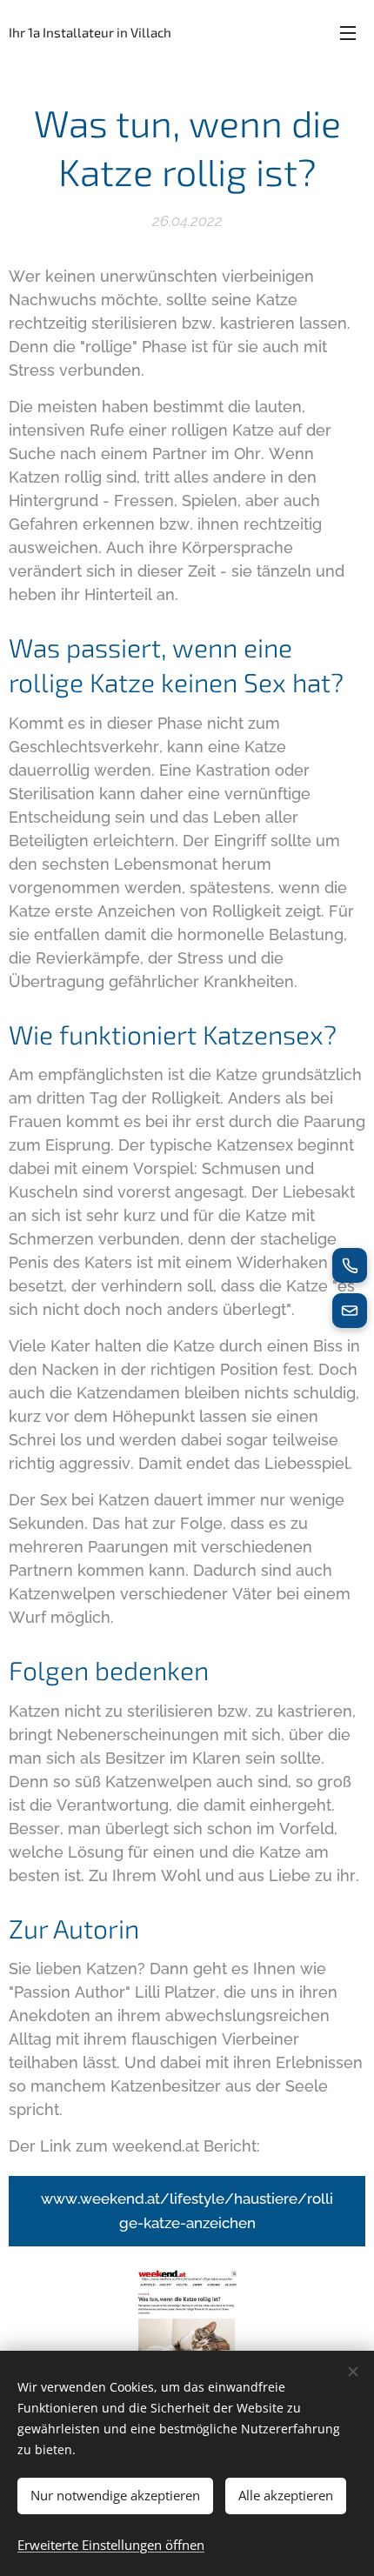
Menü (348, 32)
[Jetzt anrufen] (350, 1265)
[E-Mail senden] (350, 1311)
